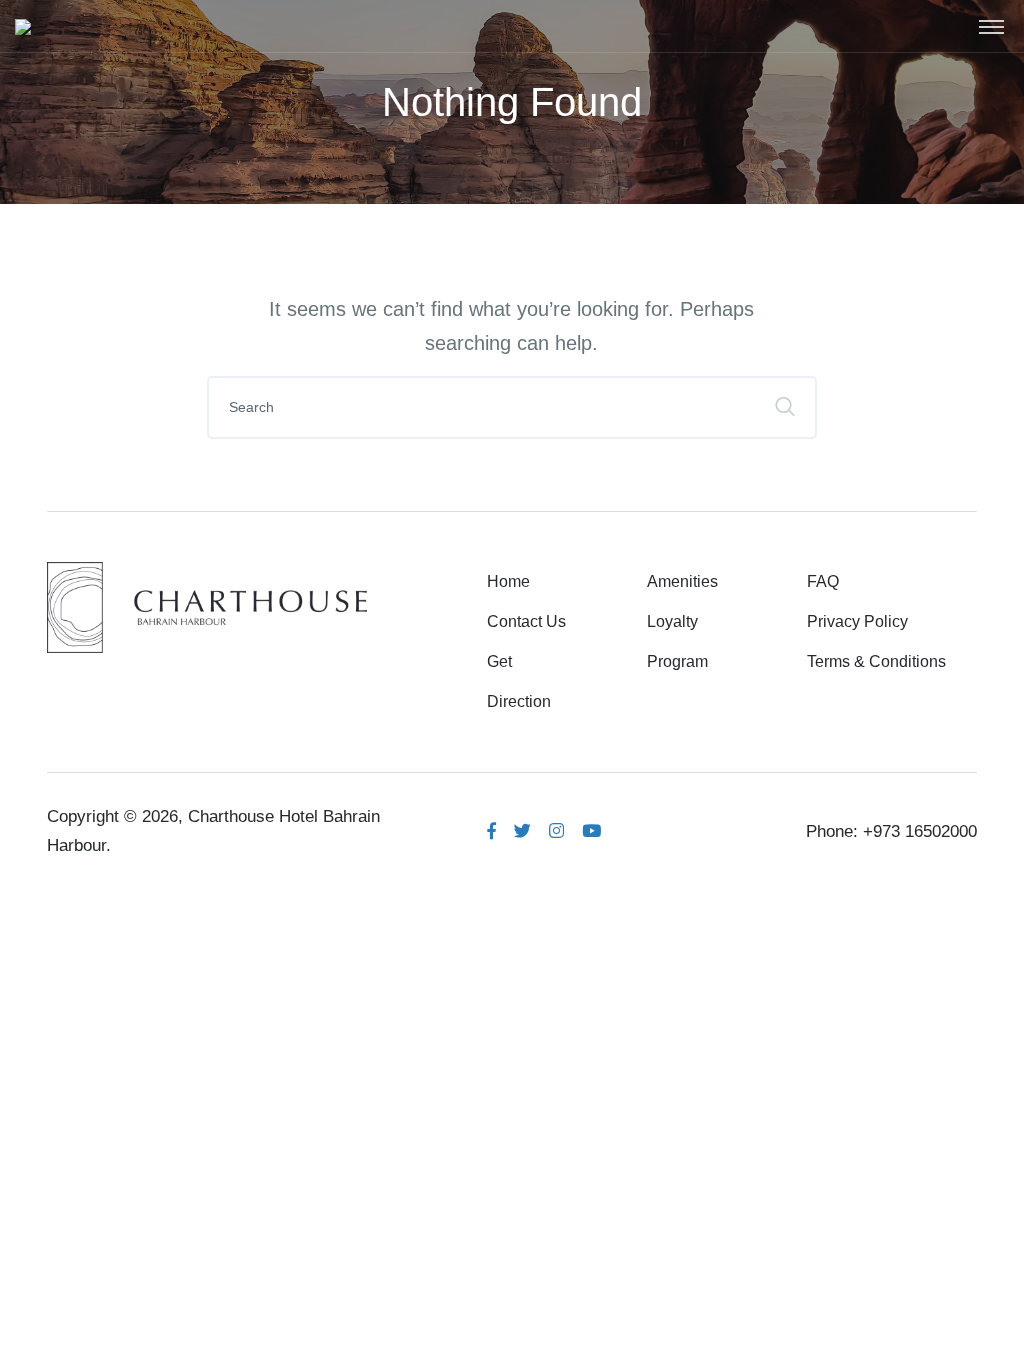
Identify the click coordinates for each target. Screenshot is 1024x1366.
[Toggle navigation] (991, 26)
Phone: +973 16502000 (891, 831)
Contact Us (526, 621)
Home (508, 581)
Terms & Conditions (876, 661)
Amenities (682, 581)
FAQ (823, 581)
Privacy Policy (857, 621)
